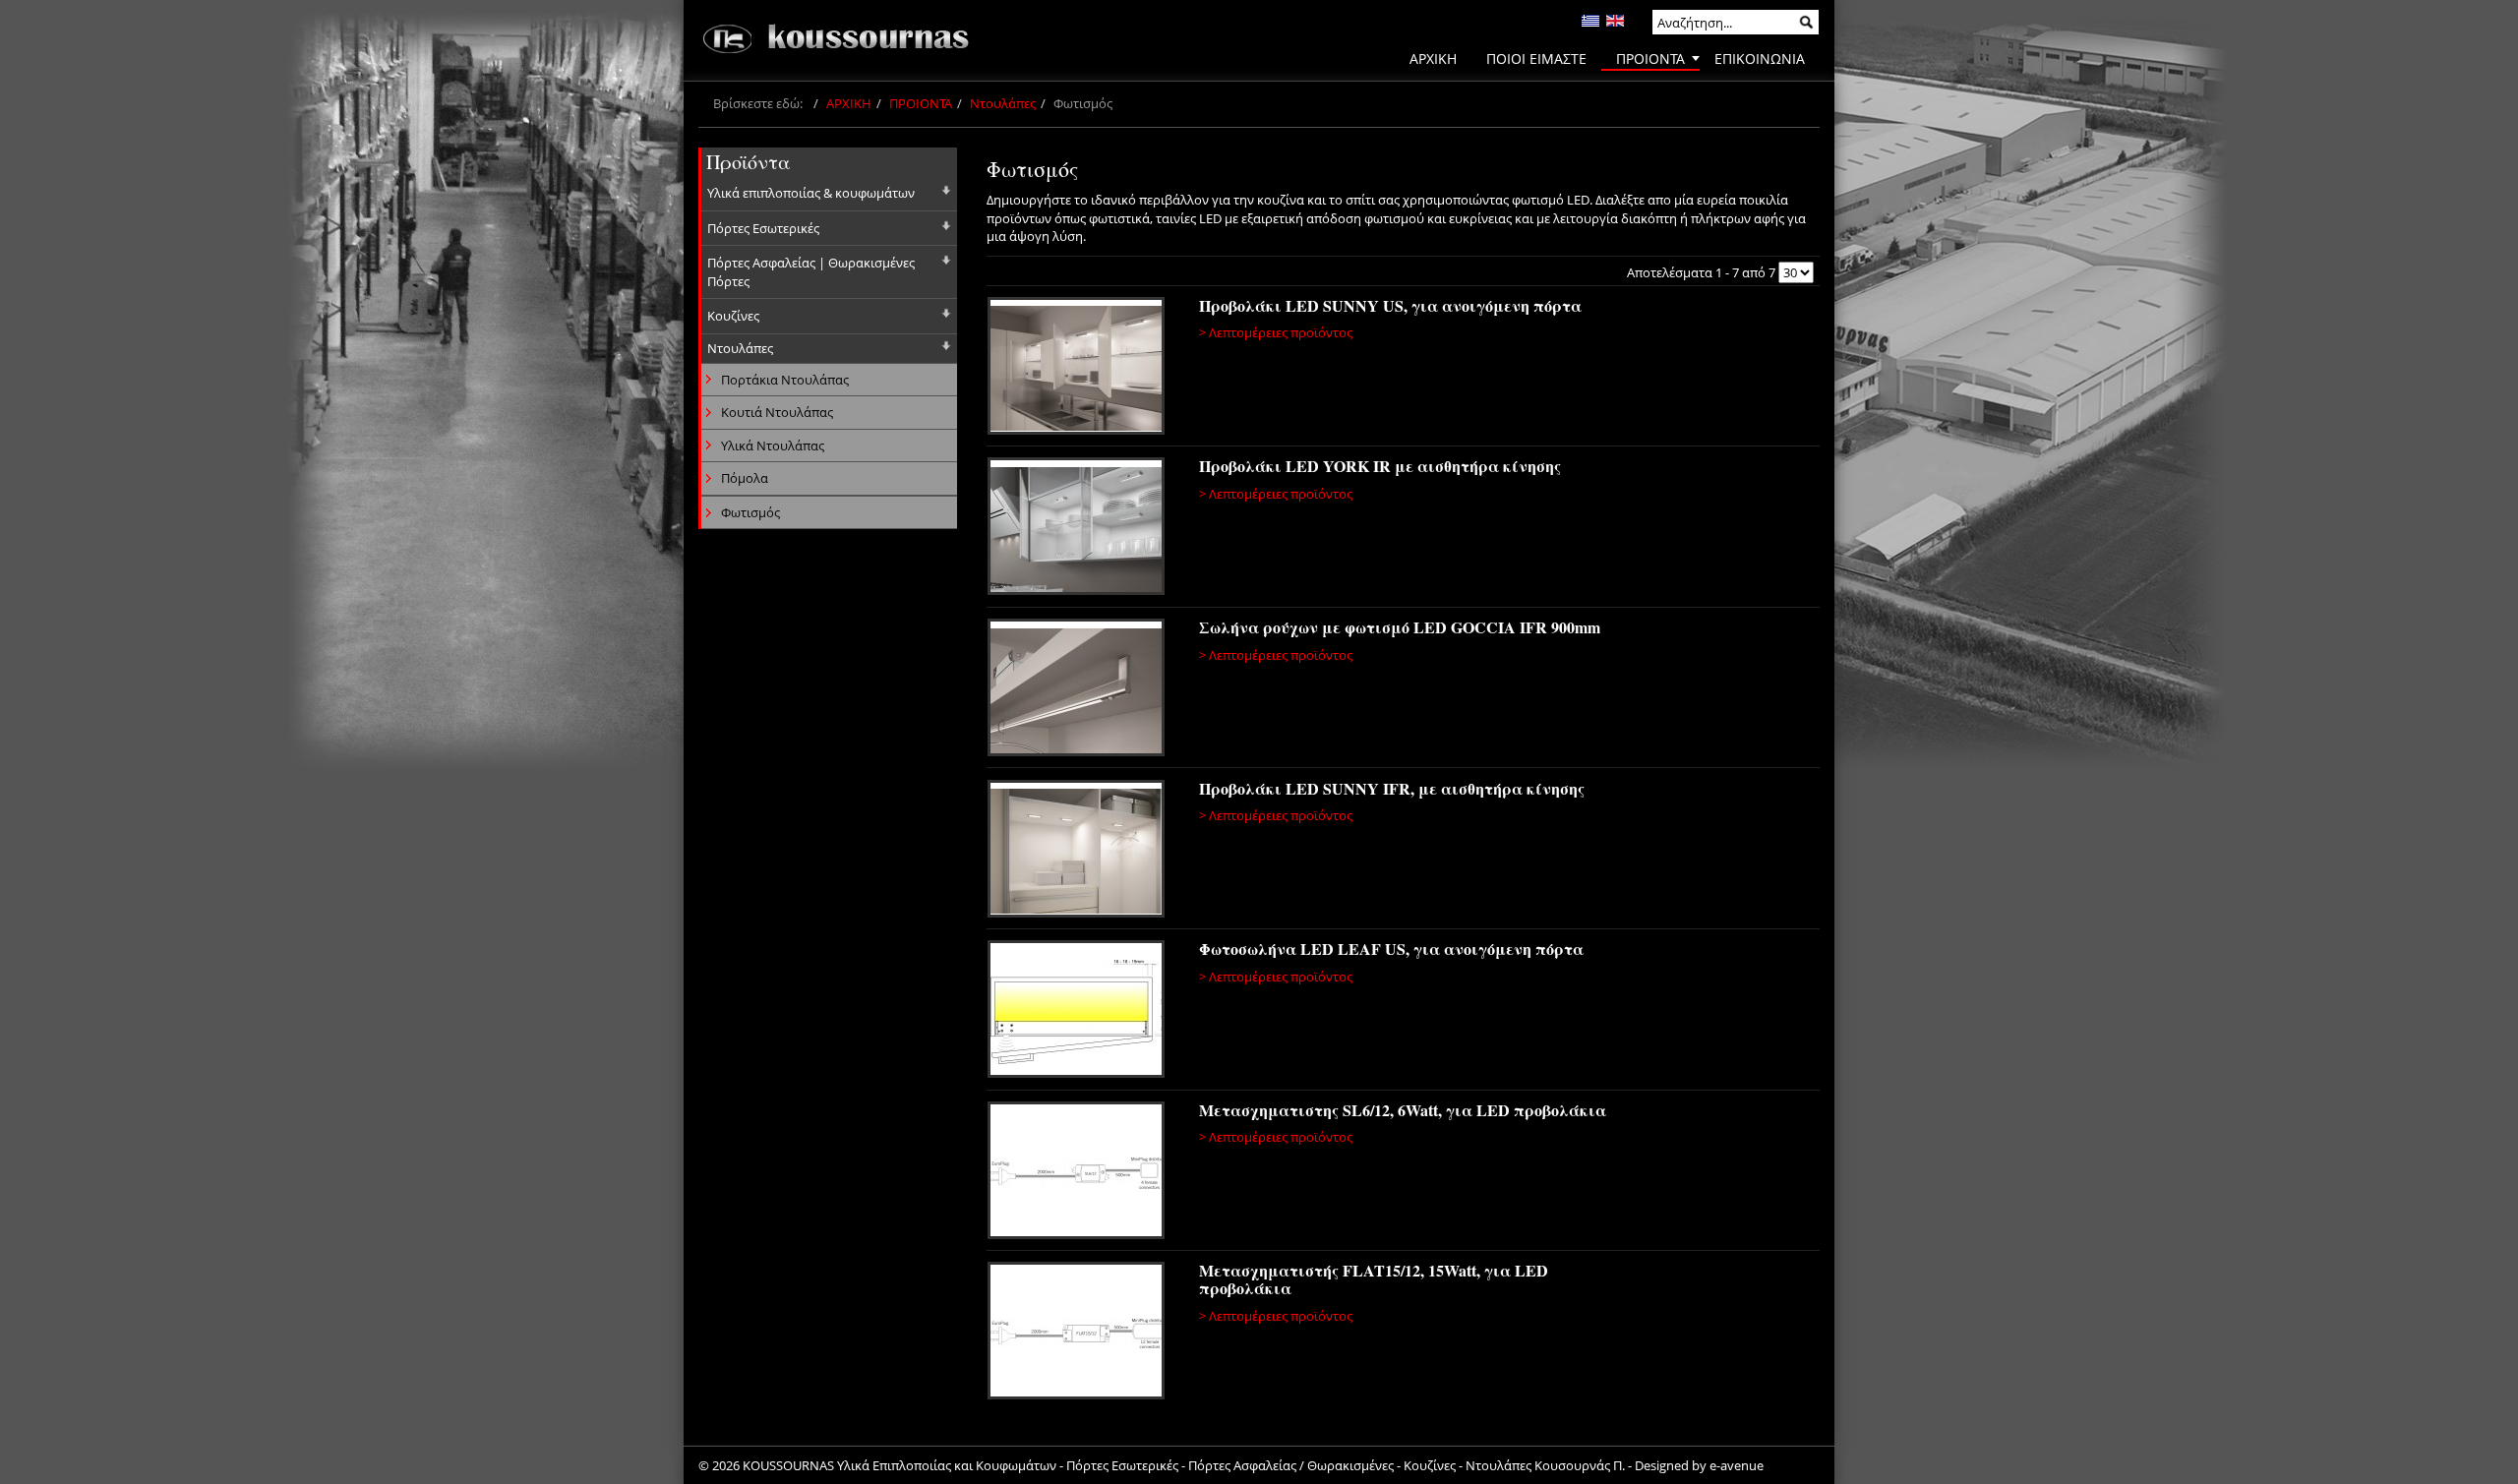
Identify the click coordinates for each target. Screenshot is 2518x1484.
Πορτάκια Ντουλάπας (785, 380)
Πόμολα (745, 478)
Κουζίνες (733, 316)
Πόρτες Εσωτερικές (763, 228)
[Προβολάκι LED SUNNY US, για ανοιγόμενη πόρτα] (1079, 369)
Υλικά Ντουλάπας (773, 445)
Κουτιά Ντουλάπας (777, 412)
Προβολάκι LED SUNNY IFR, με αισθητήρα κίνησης (1392, 788)
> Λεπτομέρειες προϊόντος (1276, 332)
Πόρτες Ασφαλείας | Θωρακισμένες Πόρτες (811, 272)
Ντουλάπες (1003, 103)
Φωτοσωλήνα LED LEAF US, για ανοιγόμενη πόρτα (1391, 949)
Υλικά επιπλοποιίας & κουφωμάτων (811, 193)
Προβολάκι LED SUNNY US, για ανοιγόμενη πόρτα (1390, 305)
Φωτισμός (750, 512)
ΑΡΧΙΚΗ (849, 103)
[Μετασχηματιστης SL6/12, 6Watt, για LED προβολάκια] (1079, 1173)
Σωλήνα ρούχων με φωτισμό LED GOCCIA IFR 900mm (1400, 627)
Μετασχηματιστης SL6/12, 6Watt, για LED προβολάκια (1403, 1110)
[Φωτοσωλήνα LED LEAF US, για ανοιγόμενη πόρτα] (1079, 1012)
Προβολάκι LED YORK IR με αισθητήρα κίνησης (1380, 466)
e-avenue (1737, 1465)
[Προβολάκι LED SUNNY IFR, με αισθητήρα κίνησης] (1079, 852)
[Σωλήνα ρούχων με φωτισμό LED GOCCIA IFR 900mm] (1079, 690)
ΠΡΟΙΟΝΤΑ (921, 103)
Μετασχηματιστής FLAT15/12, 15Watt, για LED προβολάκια (1374, 1279)
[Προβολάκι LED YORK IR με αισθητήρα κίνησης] (1079, 529)
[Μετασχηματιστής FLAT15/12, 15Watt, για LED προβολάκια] (1079, 1334)
